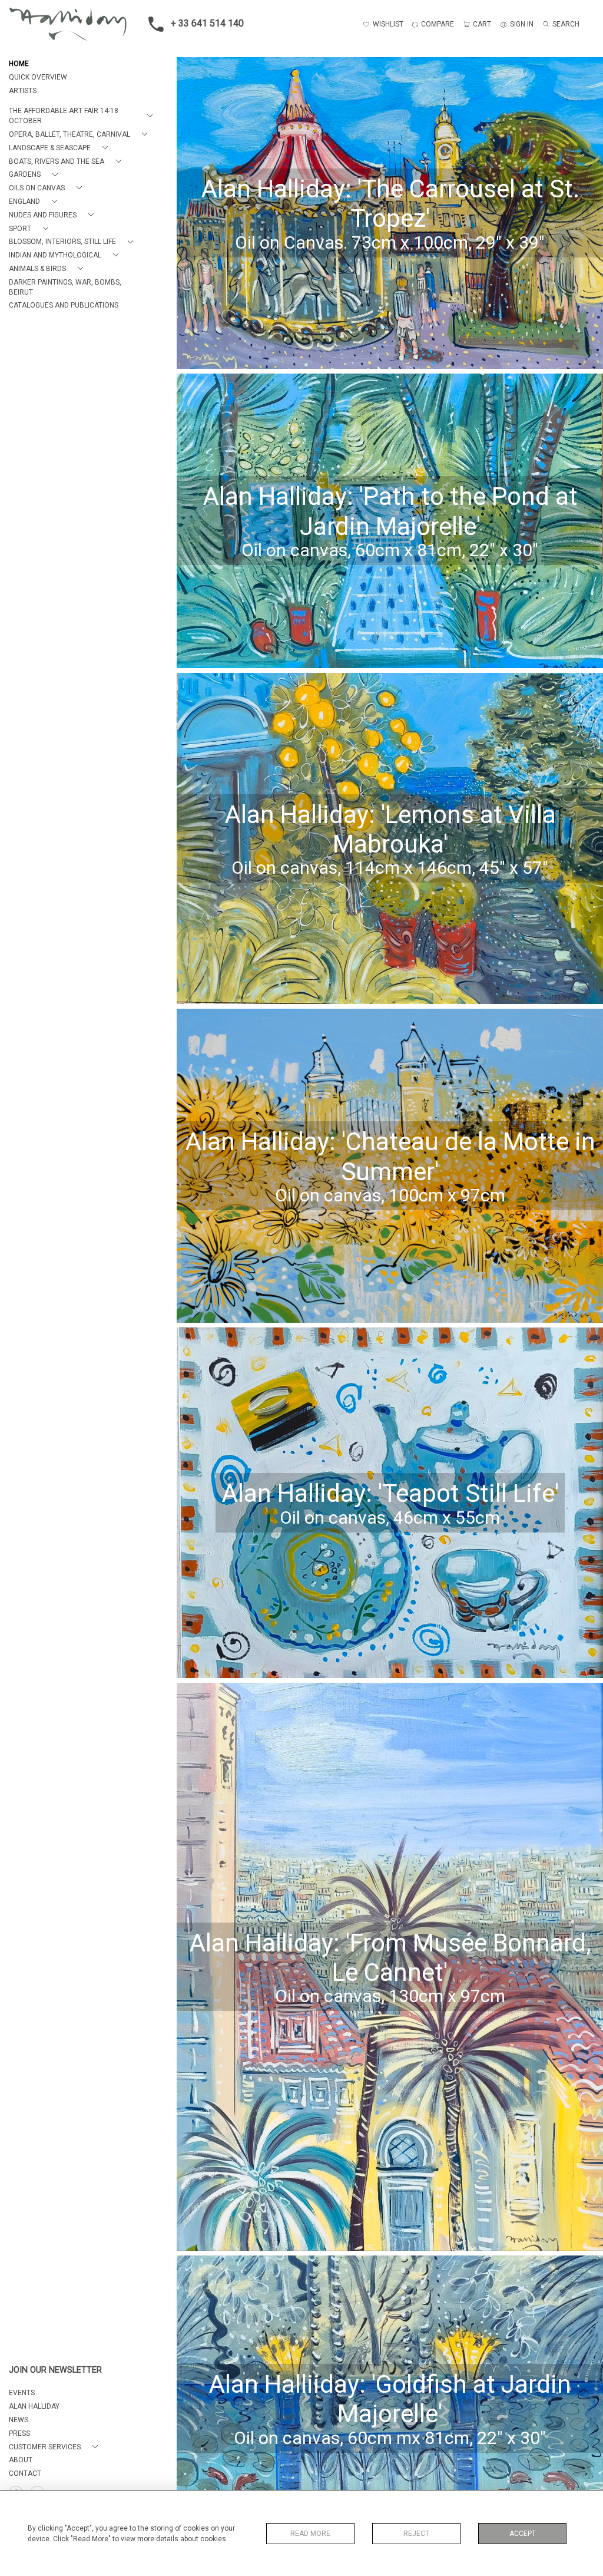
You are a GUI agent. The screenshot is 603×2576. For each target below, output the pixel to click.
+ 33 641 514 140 (207, 23)
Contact (25, 2473)
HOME (19, 64)
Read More (310, 2534)
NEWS (19, 2420)
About (21, 2460)
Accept (523, 2534)
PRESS (19, 2433)
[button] (83, 116)
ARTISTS (23, 91)
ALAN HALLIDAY (34, 2406)
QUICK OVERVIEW (38, 77)
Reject (416, 2534)
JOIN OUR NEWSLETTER (55, 2370)
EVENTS (22, 2393)
